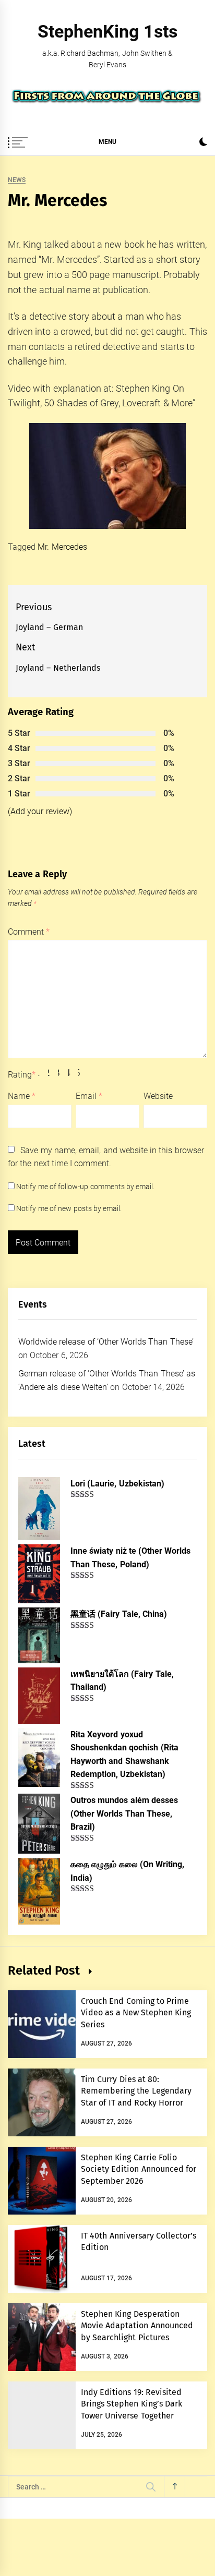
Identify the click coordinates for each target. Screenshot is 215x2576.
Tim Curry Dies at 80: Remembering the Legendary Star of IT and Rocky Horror (136, 2091)
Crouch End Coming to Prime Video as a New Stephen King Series (136, 2013)
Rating (22, 1075)
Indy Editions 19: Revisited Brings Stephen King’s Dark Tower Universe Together (132, 2404)
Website (158, 1096)
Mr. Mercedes (62, 547)
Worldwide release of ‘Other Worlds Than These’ (106, 1342)
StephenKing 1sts (107, 31)
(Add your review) (40, 811)
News (17, 180)
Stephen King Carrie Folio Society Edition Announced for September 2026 (139, 2169)
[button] (203, 143)
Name (22, 1096)
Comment (29, 932)
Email (89, 1096)
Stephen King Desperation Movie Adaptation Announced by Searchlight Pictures (137, 2326)
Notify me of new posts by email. (69, 1208)
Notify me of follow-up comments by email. (85, 1187)
